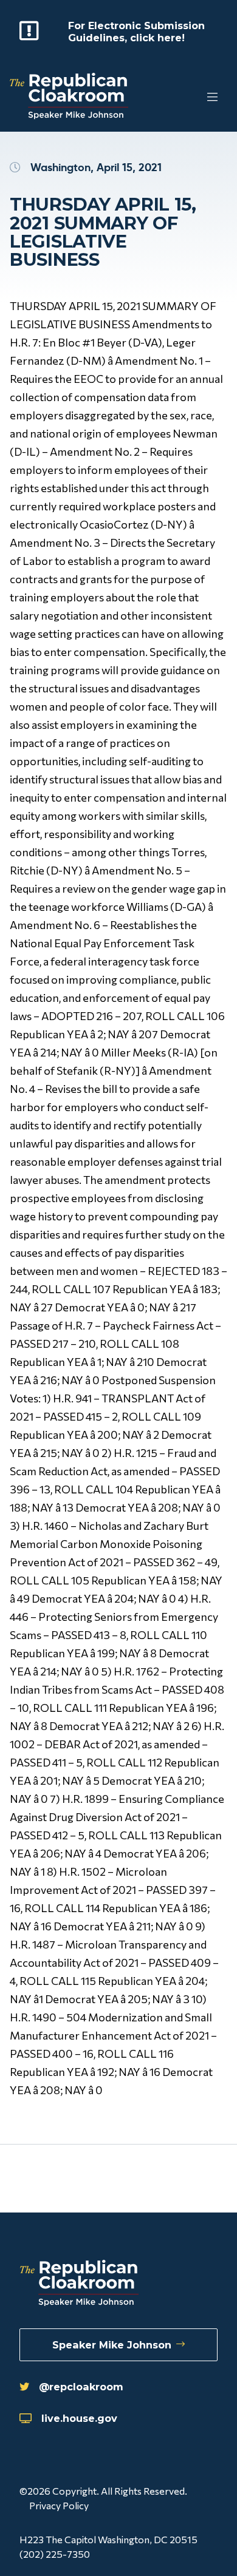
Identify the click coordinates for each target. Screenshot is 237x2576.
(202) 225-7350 (55, 2554)
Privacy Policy (59, 2505)
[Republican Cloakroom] (69, 97)
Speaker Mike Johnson (112, 2345)
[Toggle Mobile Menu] (188, 97)
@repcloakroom (81, 2387)
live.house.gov (79, 2418)
